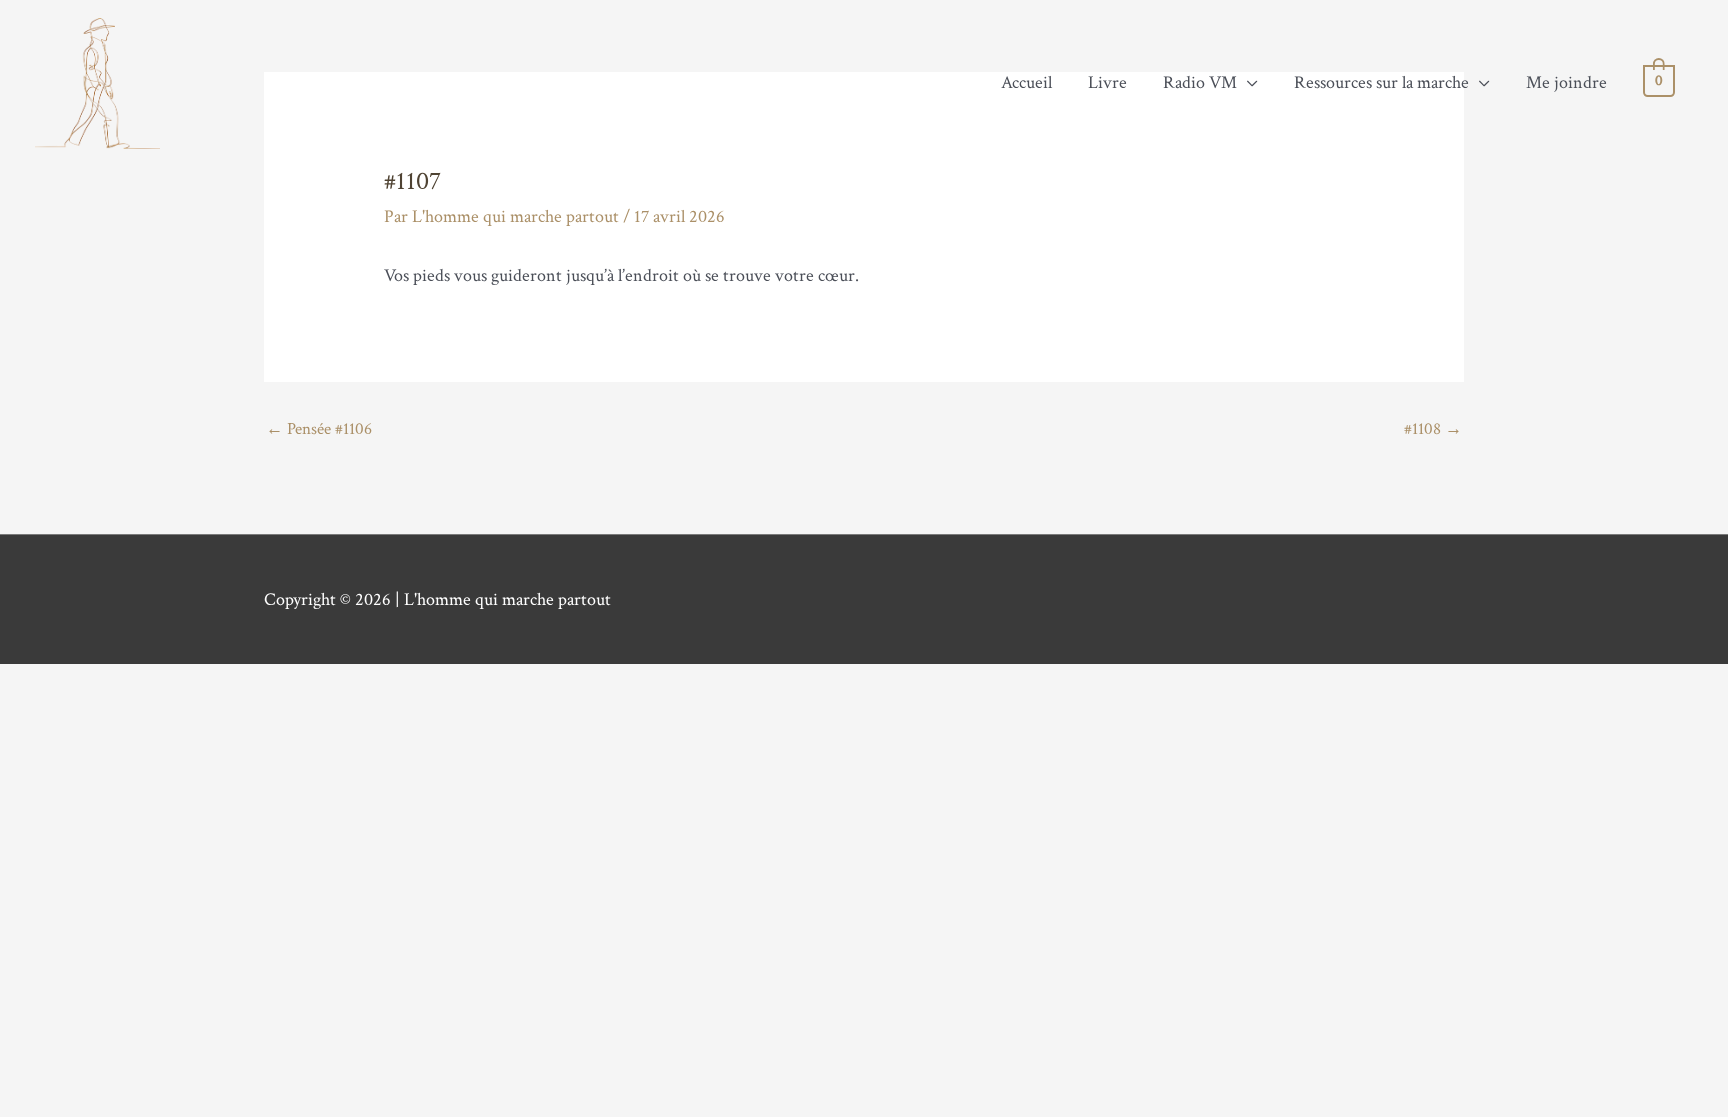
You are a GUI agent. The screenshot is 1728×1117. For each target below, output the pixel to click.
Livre (1107, 82)
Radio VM (1200, 82)
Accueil (1026, 82)
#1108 (1433, 430)
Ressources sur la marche (1381, 82)
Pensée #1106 (319, 430)
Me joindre (1566, 82)
